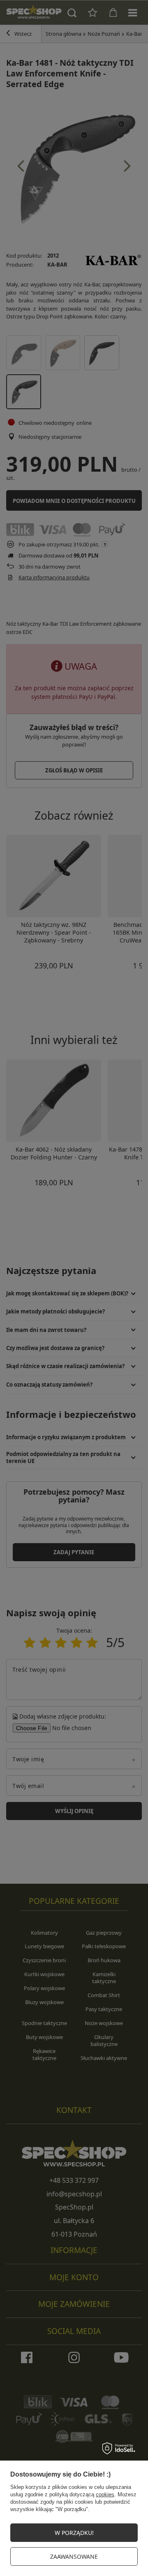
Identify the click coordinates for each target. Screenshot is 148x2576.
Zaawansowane (74, 2556)
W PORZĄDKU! (74, 2533)
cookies (105, 2494)
